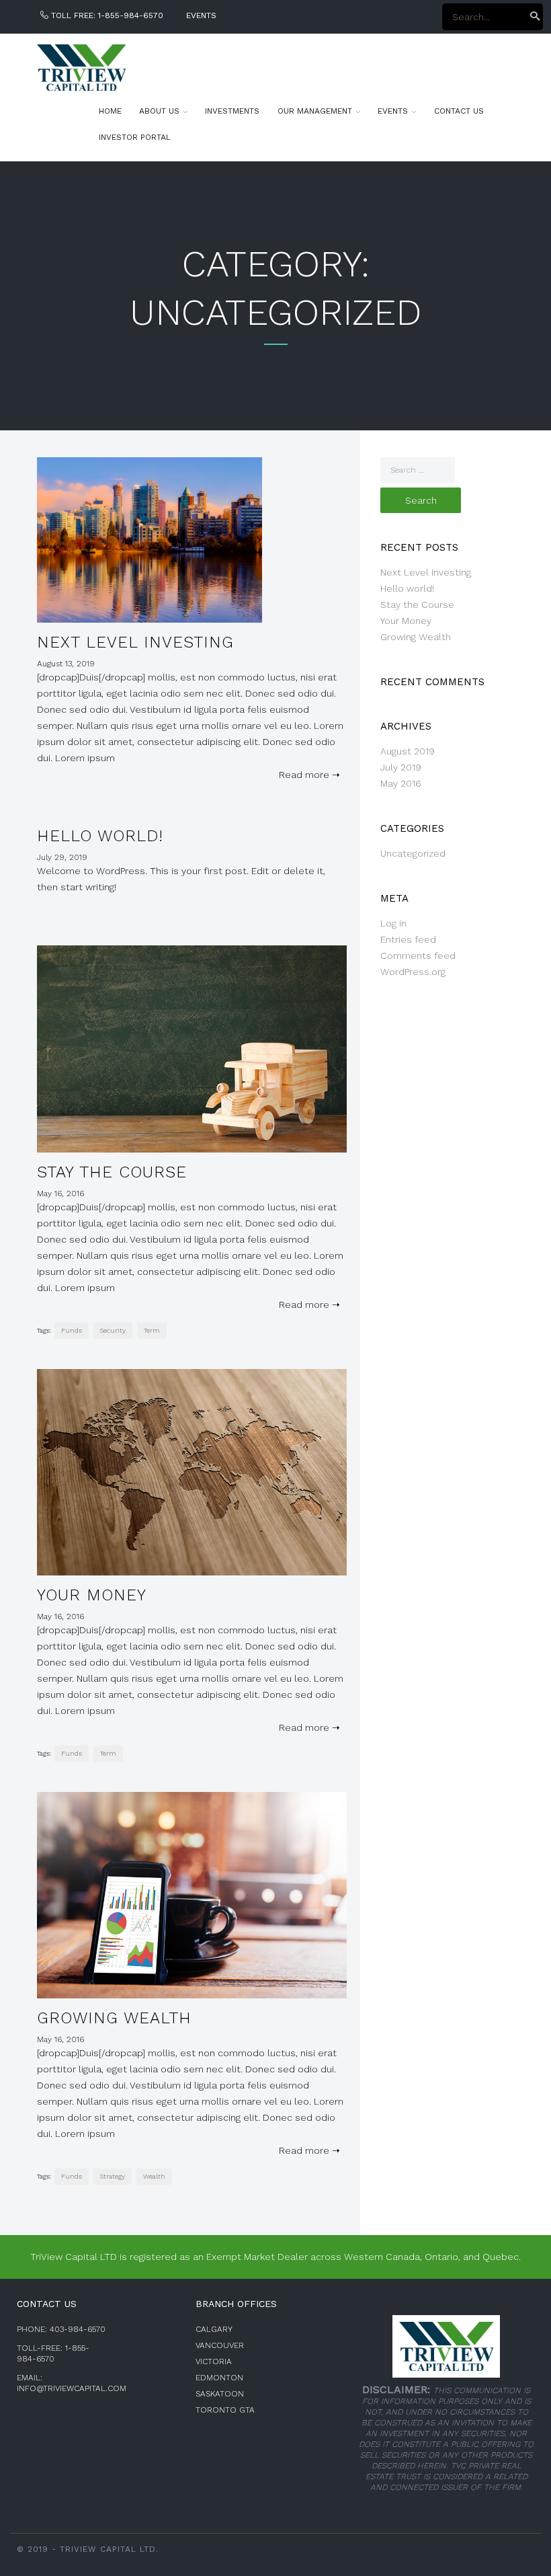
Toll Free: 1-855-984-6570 (106, 15)
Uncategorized (413, 853)
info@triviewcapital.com (72, 2388)
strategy (113, 2176)
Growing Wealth (114, 2018)
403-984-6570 (78, 2329)
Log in (393, 923)
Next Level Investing (135, 642)
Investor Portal (135, 137)
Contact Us (459, 111)
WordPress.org (413, 972)
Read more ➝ (307, 775)
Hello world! (100, 836)
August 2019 (408, 751)
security (113, 1330)
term (152, 1330)
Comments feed (418, 955)
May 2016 (401, 783)
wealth (154, 2176)
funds (72, 1330)
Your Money (92, 1595)
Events (201, 15)
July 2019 (401, 767)
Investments (232, 111)
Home (110, 111)
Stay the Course (112, 1172)
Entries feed (408, 939)
